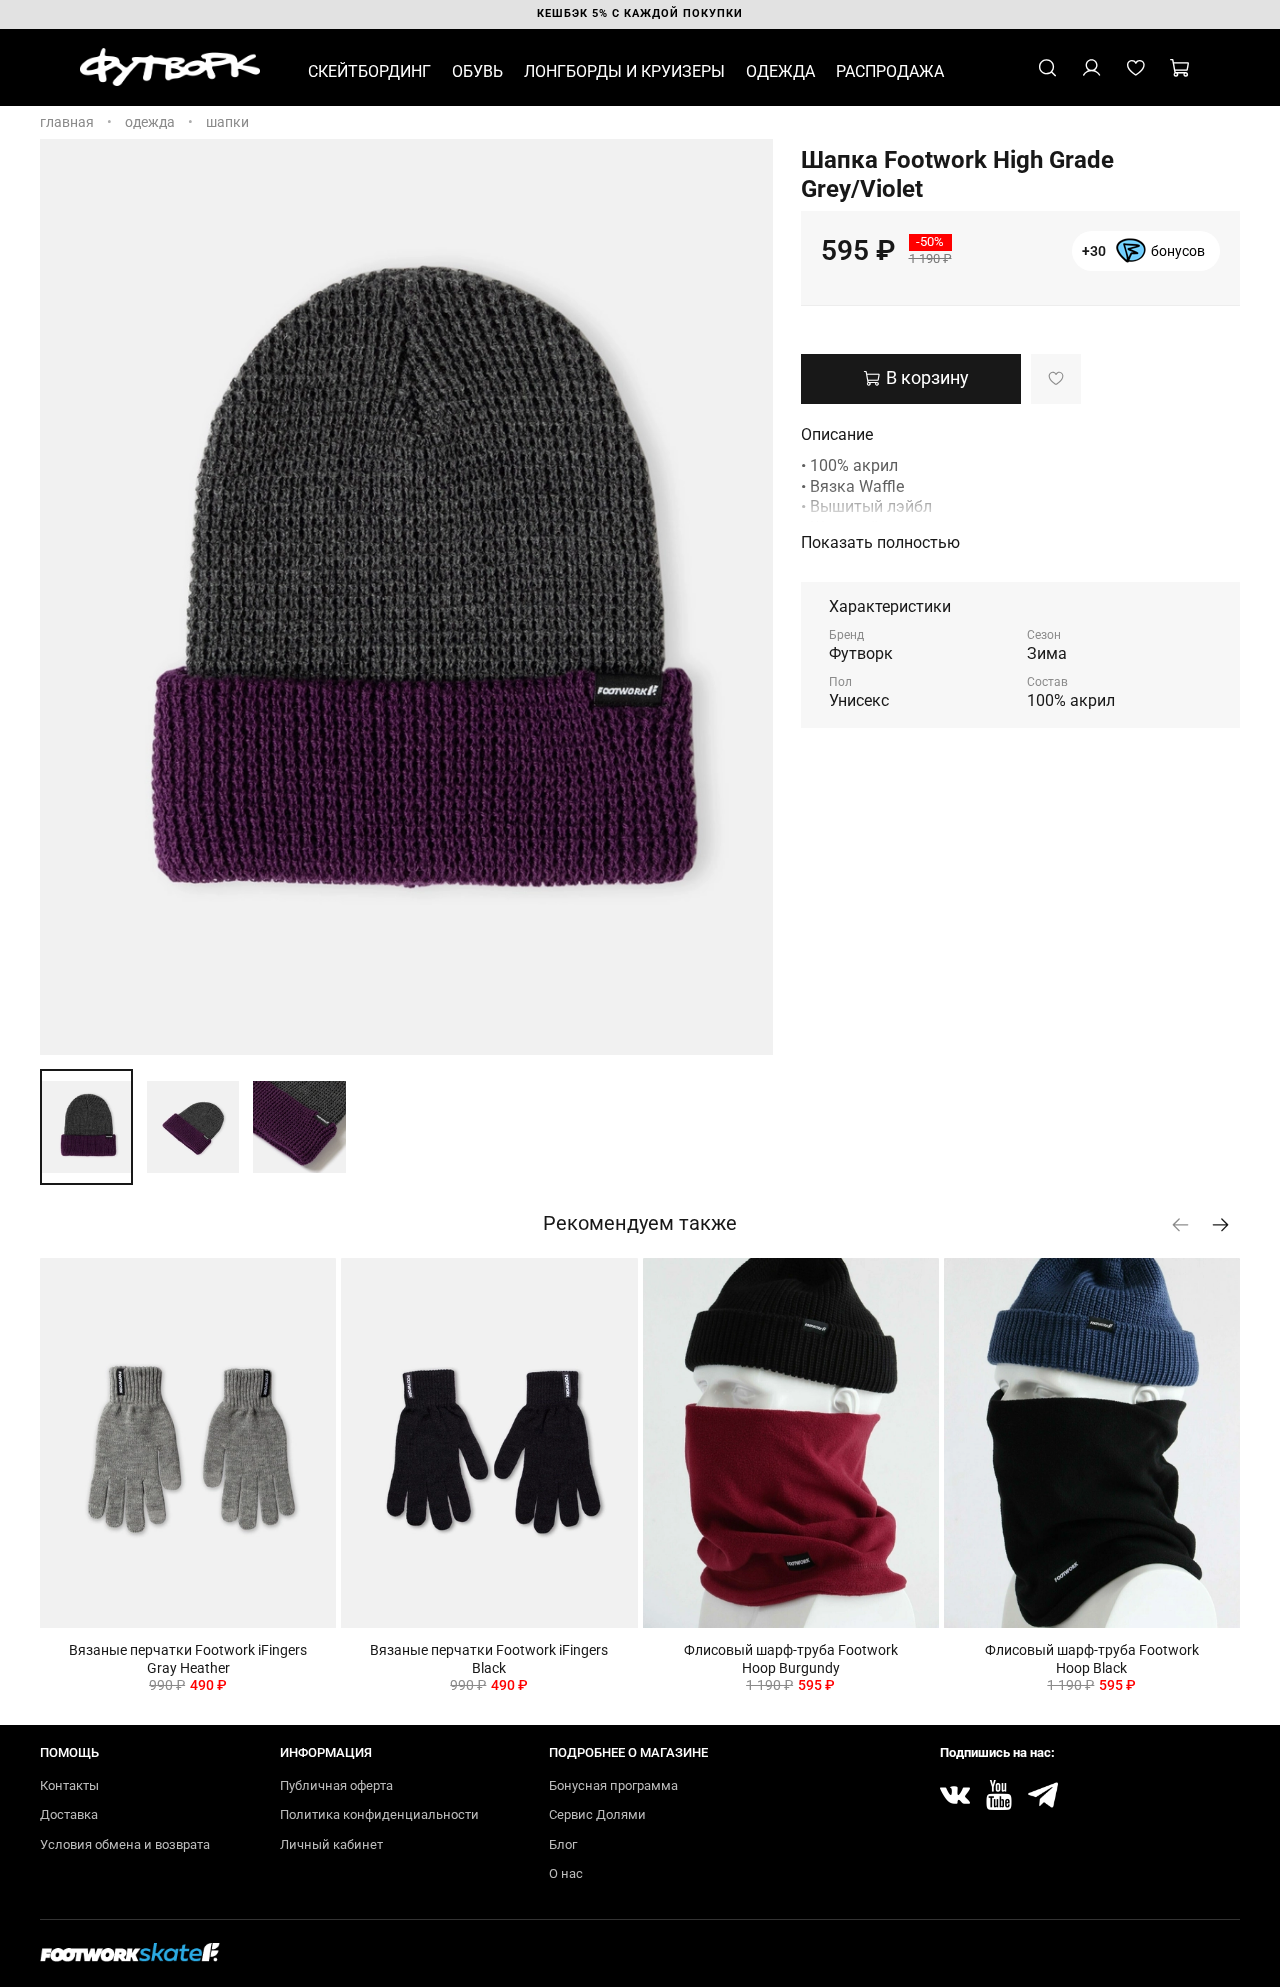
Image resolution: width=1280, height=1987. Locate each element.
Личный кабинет (331, 1844)
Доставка (69, 1814)
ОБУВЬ (477, 71)
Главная (67, 122)
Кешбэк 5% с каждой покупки (640, 13)
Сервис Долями (597, 1814)
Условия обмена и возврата (125, 1844)
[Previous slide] (68, 597)
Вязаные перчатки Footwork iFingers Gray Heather (188, 1659)
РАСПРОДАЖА (890, 71)
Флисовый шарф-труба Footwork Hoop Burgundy (791, 1659)
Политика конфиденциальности (379, 1814)
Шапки (227, 122)
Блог (563, 1844)
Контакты (69, 1785)
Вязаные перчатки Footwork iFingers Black (489, 1659)
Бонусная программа (613, 1785)
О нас (566, 1873)
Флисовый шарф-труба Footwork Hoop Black (1092, 1659)
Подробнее (1144, 260)
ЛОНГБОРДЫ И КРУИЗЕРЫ (624, 71)
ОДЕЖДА (780, 71)
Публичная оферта (336, 1785)
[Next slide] (745, 597)
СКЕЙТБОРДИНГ (369, 71)
